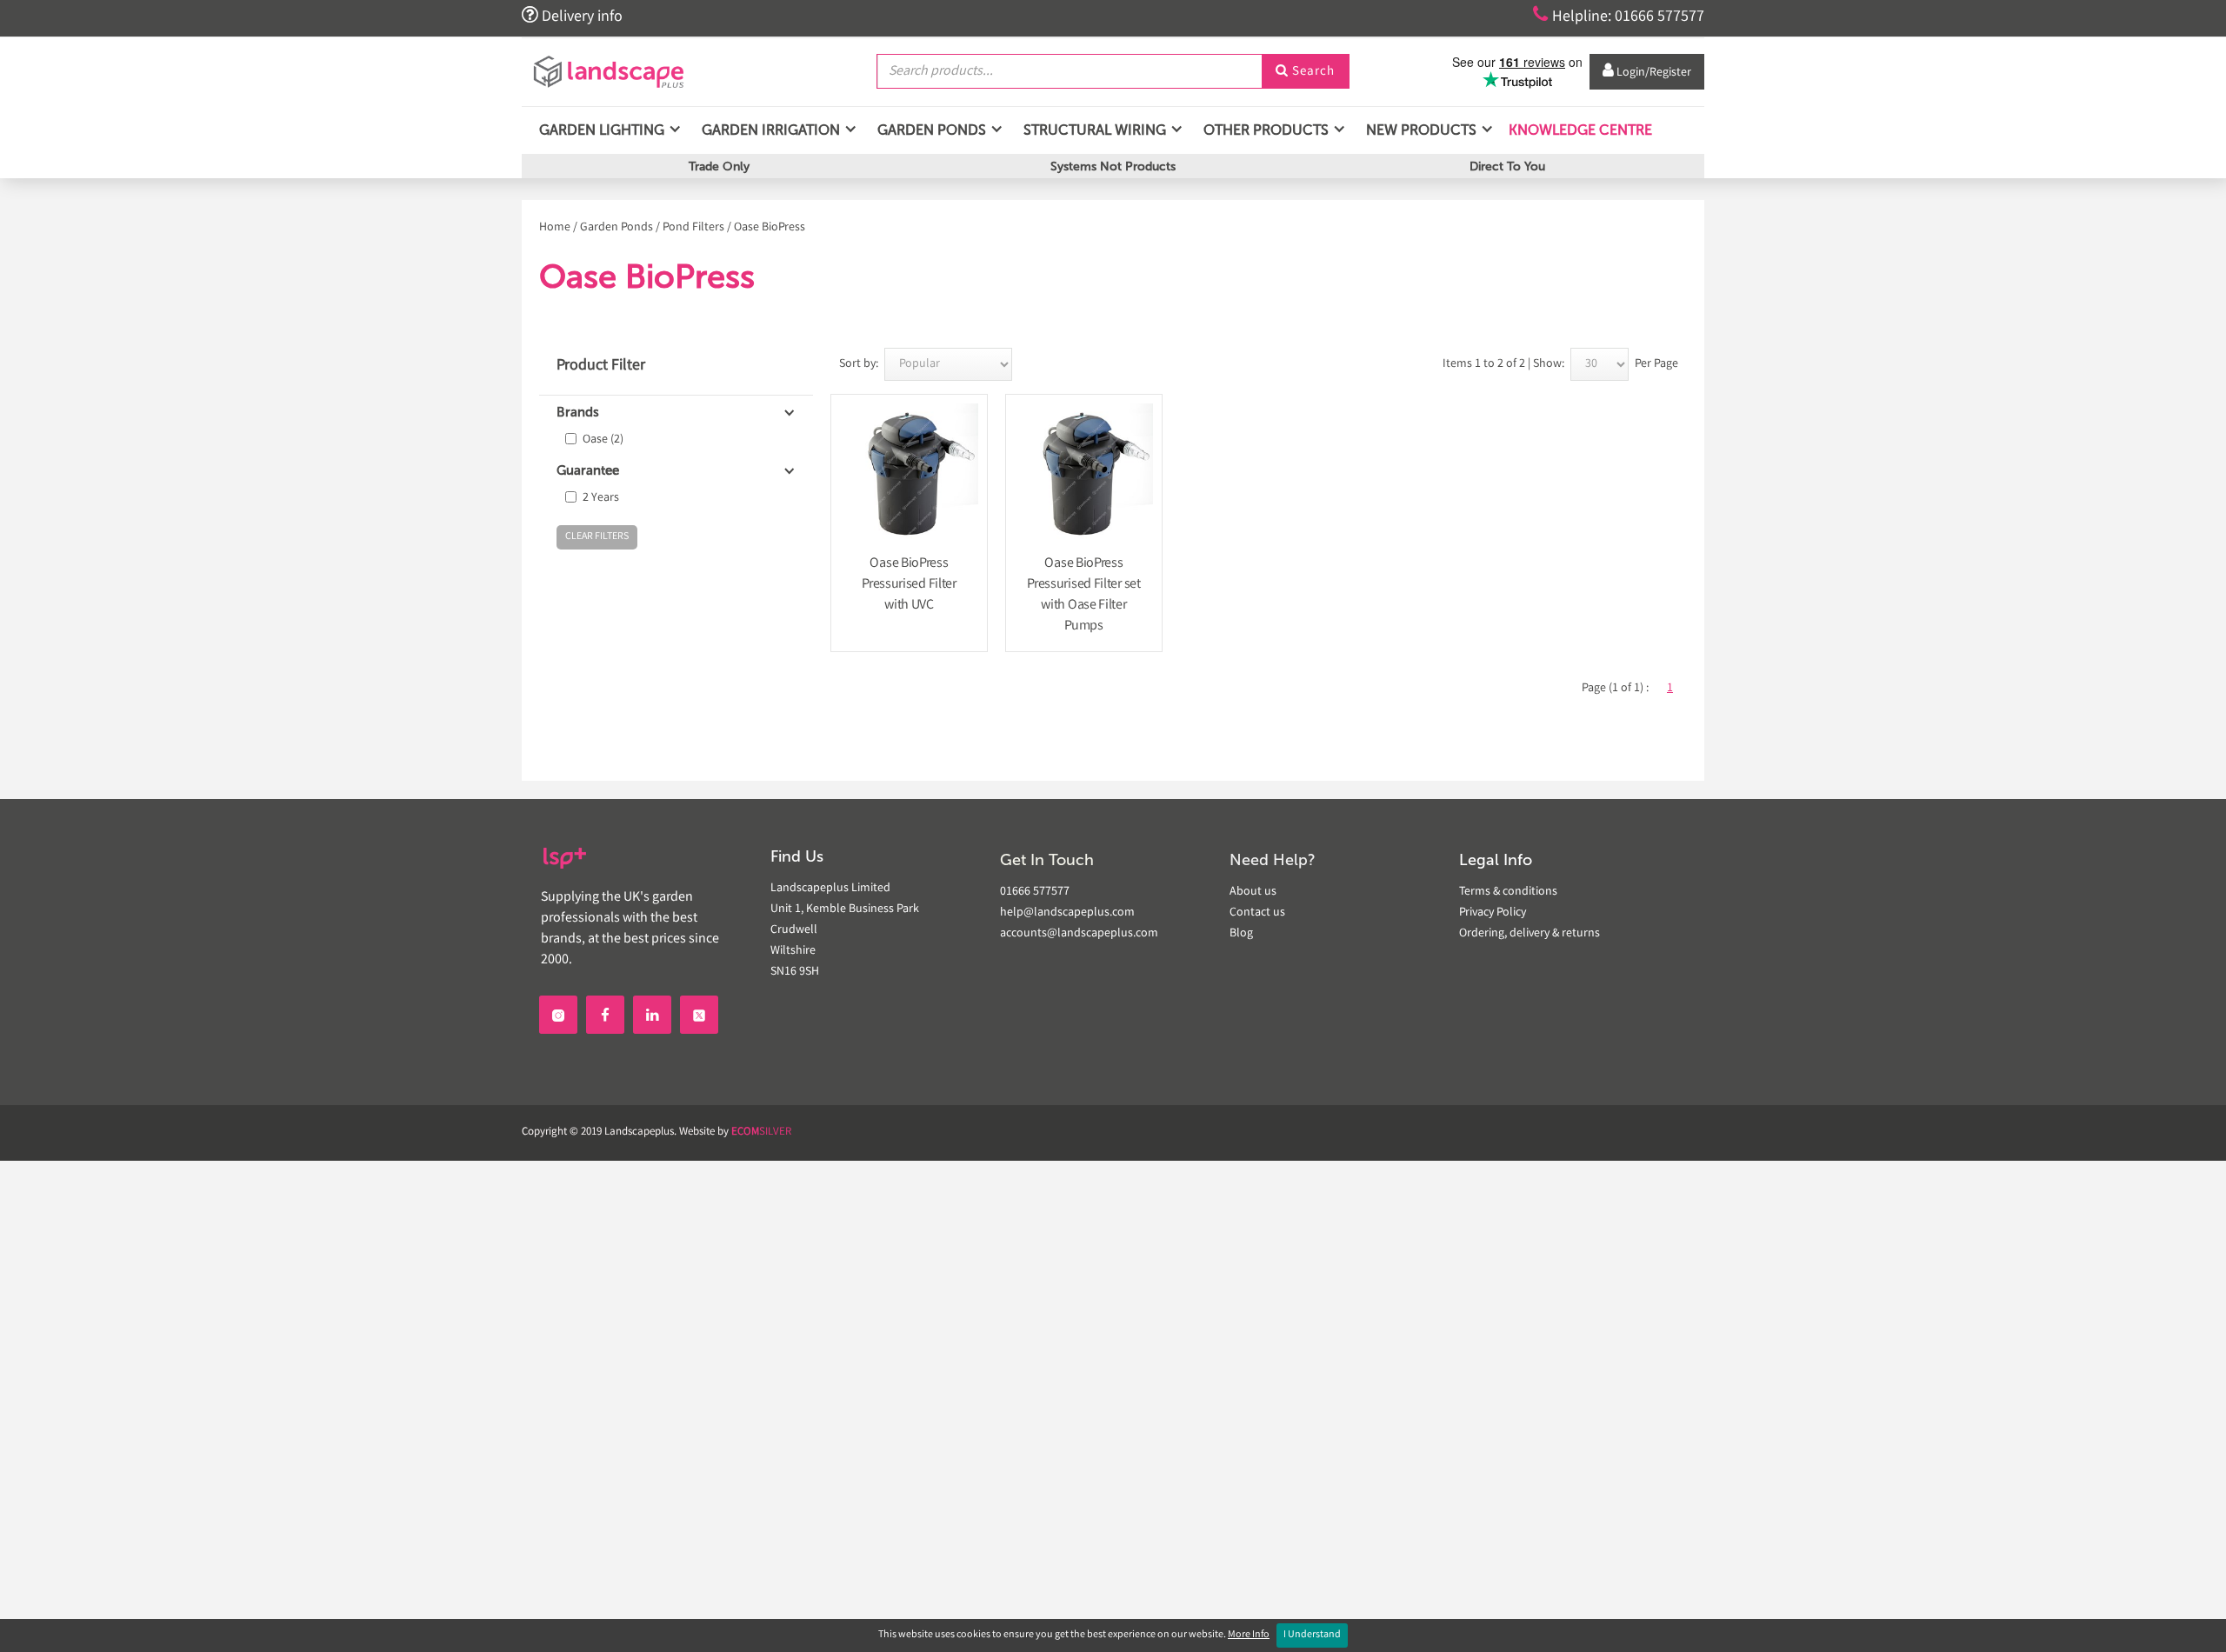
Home (555, 228)
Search (1305, 72)
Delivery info (572, 16)
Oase (603, 440)
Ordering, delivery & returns (1530, 934)
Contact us (1257, 913)
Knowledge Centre (1579, 130)
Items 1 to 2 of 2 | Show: (1503, 364)
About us (1253, 892)
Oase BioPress (770, 228)
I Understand (1312, 1635)
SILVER (761, 1132)
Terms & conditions (1508, 892)
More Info (1249, 1635)
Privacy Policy (1493, 913)
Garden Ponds (616, 228)
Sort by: (859, 364)
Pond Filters (693, 228)
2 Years (601, 498)
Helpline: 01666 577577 (1619, 16)
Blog (1241, 934)
